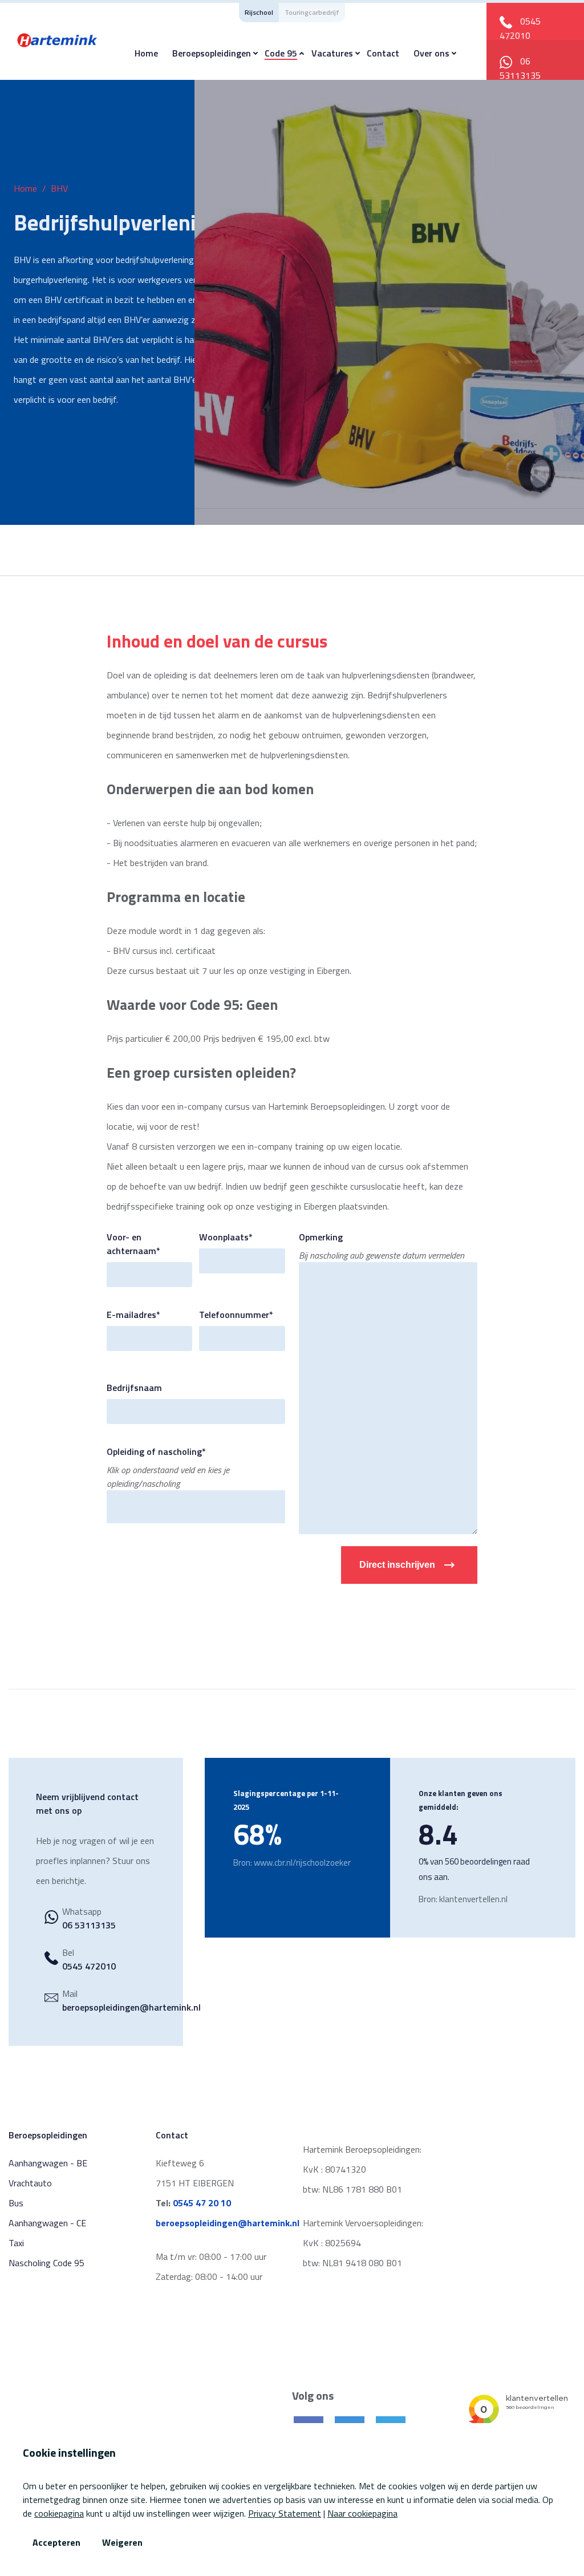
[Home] (57, 39)
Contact (383, 53)
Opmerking (321, 1237)
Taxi (16, 2243)
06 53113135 (520, 68)
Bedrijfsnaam (134, 1388)
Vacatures (332, 53)
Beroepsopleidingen (212, 53)
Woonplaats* (226, 1237)
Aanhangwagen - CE (47, 2223)
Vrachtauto (30, 2183)
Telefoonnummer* (236, 1315)
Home (146, 53)
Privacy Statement (285, 2513)
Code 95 (281, 53)
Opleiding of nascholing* (156, 1451)
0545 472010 (520, 28)
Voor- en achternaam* (133, 1244)
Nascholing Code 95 (46, 2263)
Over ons (431, 53)
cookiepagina (59, 2513)
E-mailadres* (133, 1315)
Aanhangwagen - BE (48, 2163)
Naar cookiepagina (362, 2513)
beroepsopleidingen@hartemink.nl (131, 2007)
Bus (16, 2203)
